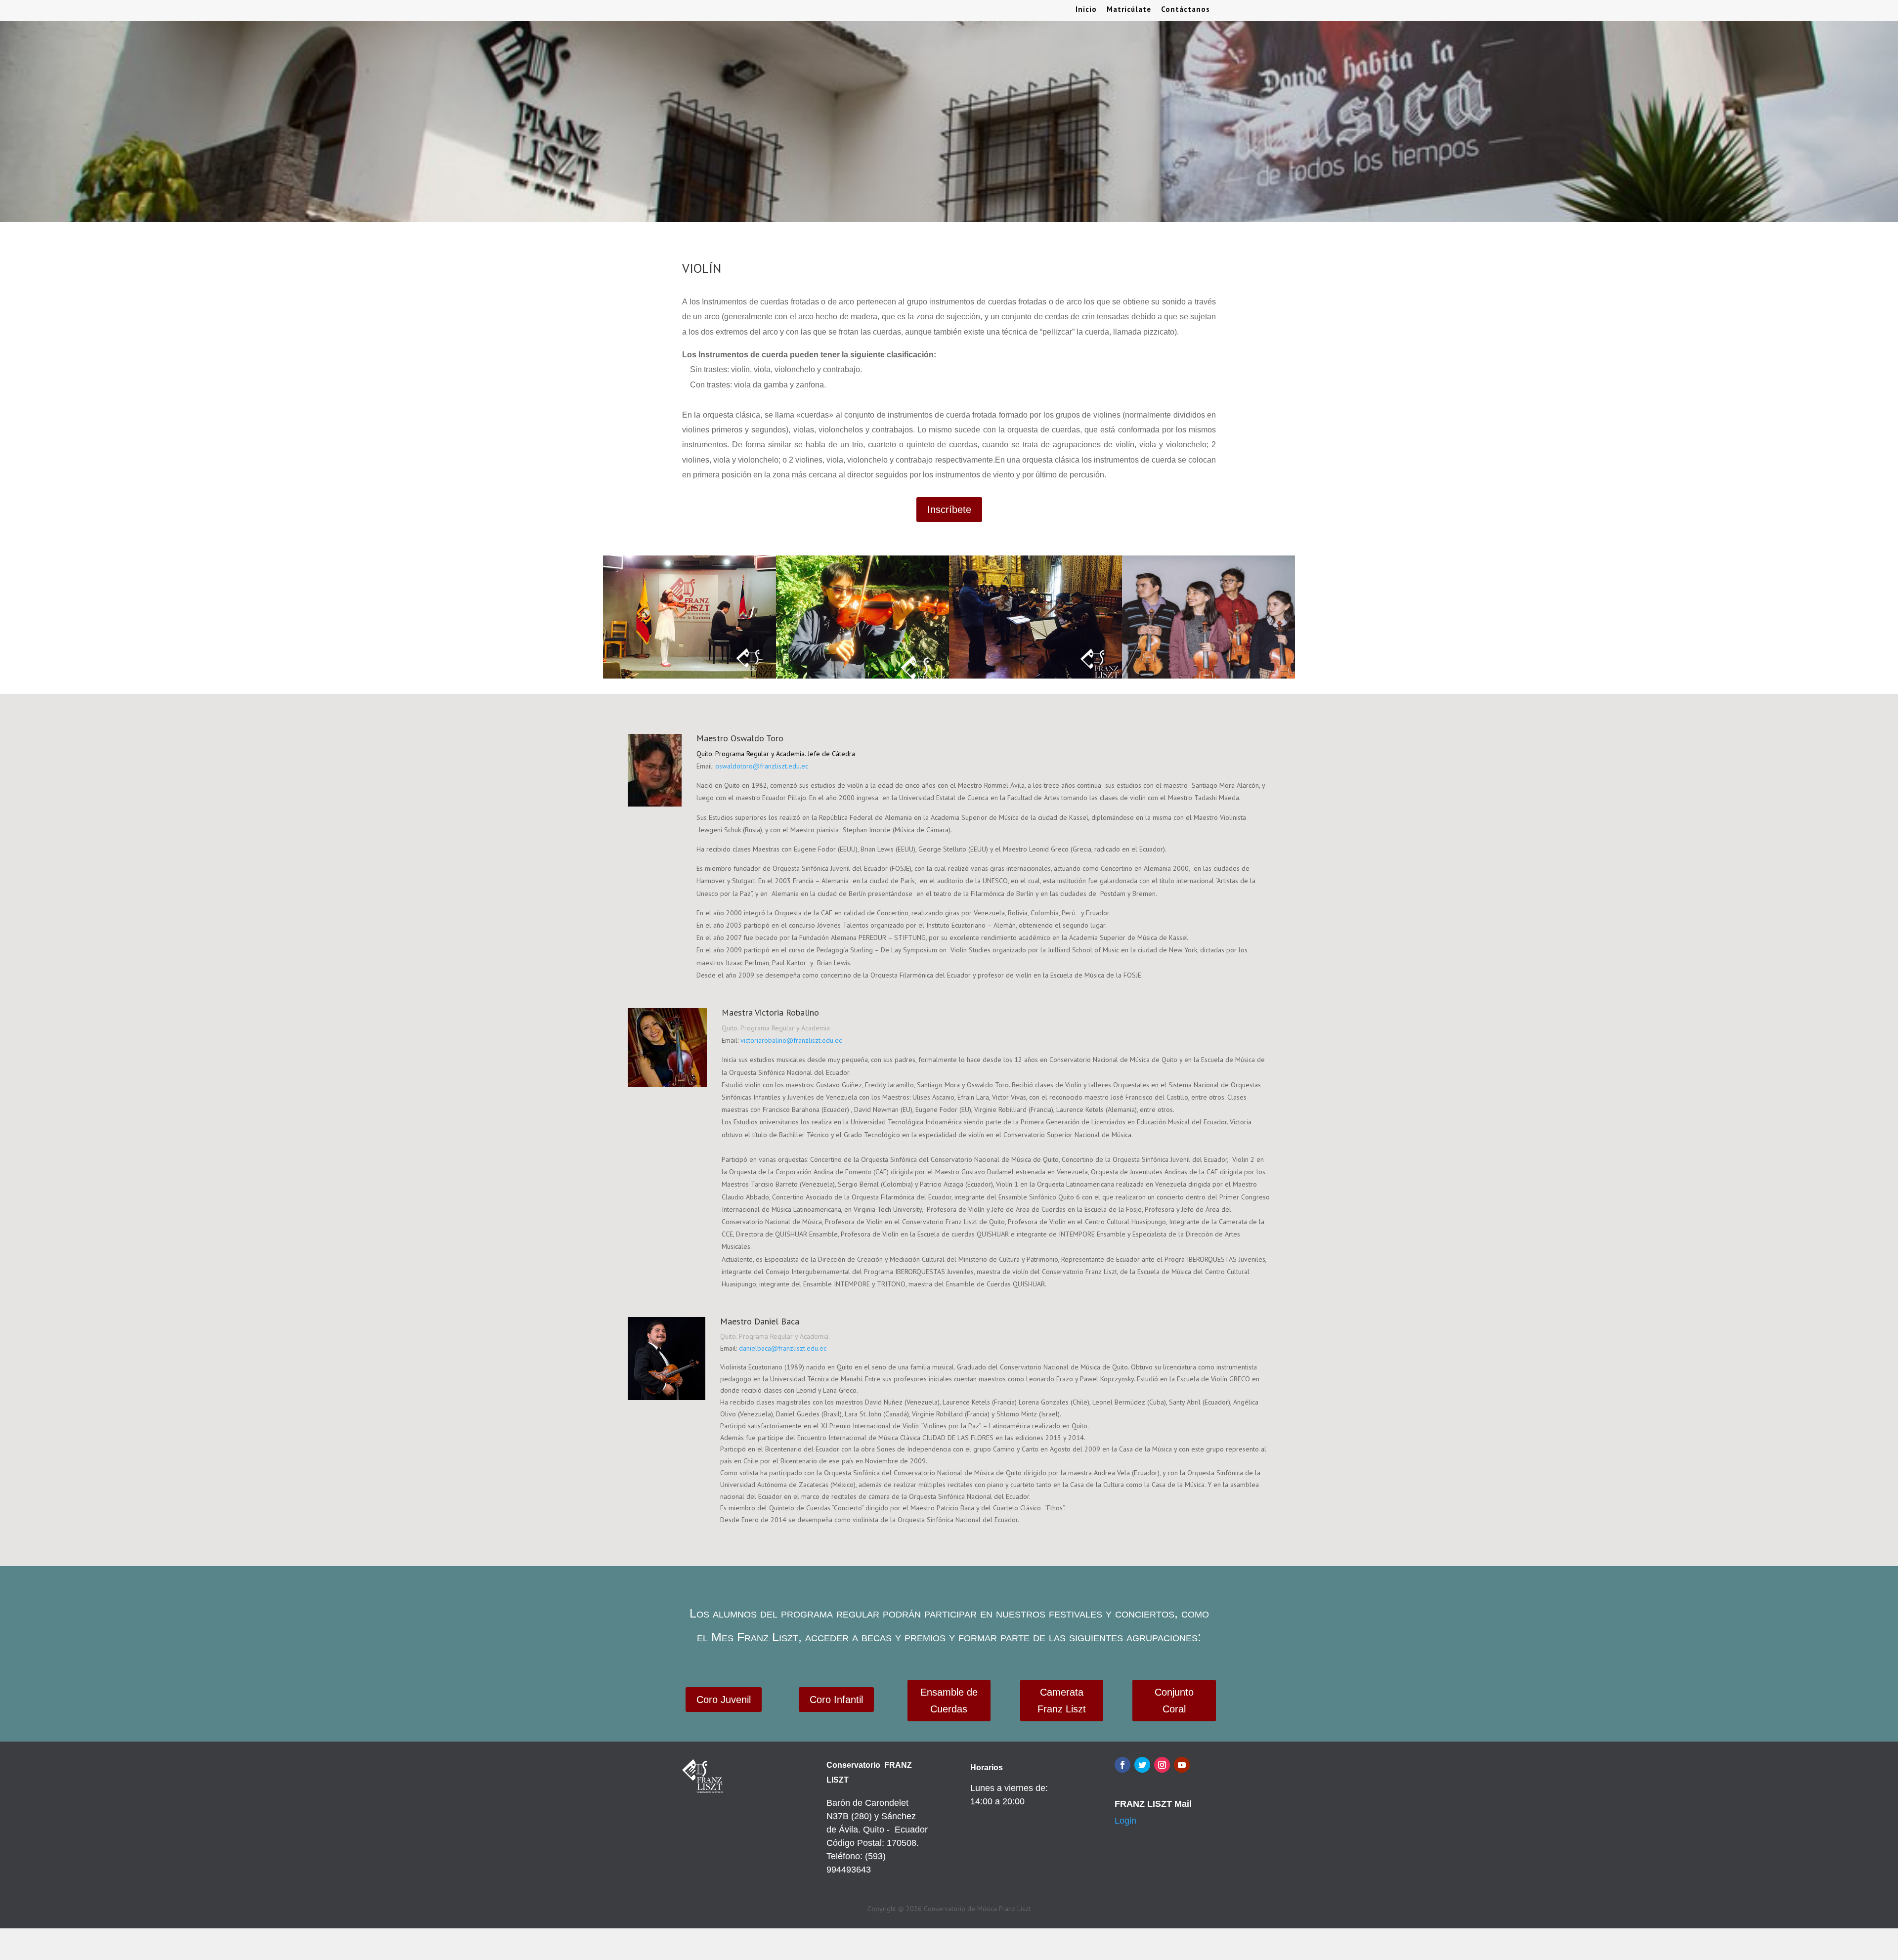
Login (1125, 1821)
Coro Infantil (836, 1700)
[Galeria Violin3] (1035, 676)
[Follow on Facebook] (1122, 1765)
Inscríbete (949, 510)
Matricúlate (1129, 10)
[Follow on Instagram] (1162, 1765)
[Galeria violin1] (863, 676)
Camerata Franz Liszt (1062, 1701)
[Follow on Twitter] (1142, 1765)
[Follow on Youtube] (1182, 1765)
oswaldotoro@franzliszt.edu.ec (762, 766)
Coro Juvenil (724, 1700)
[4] (1208, 676)
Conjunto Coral (1174, 1701)
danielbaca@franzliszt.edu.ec (783, 1348)
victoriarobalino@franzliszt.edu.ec (791, 1040)
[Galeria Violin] (690, 676)
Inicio (1086, 10)
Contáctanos (1186, 10)
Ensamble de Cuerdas (949, 1701)
